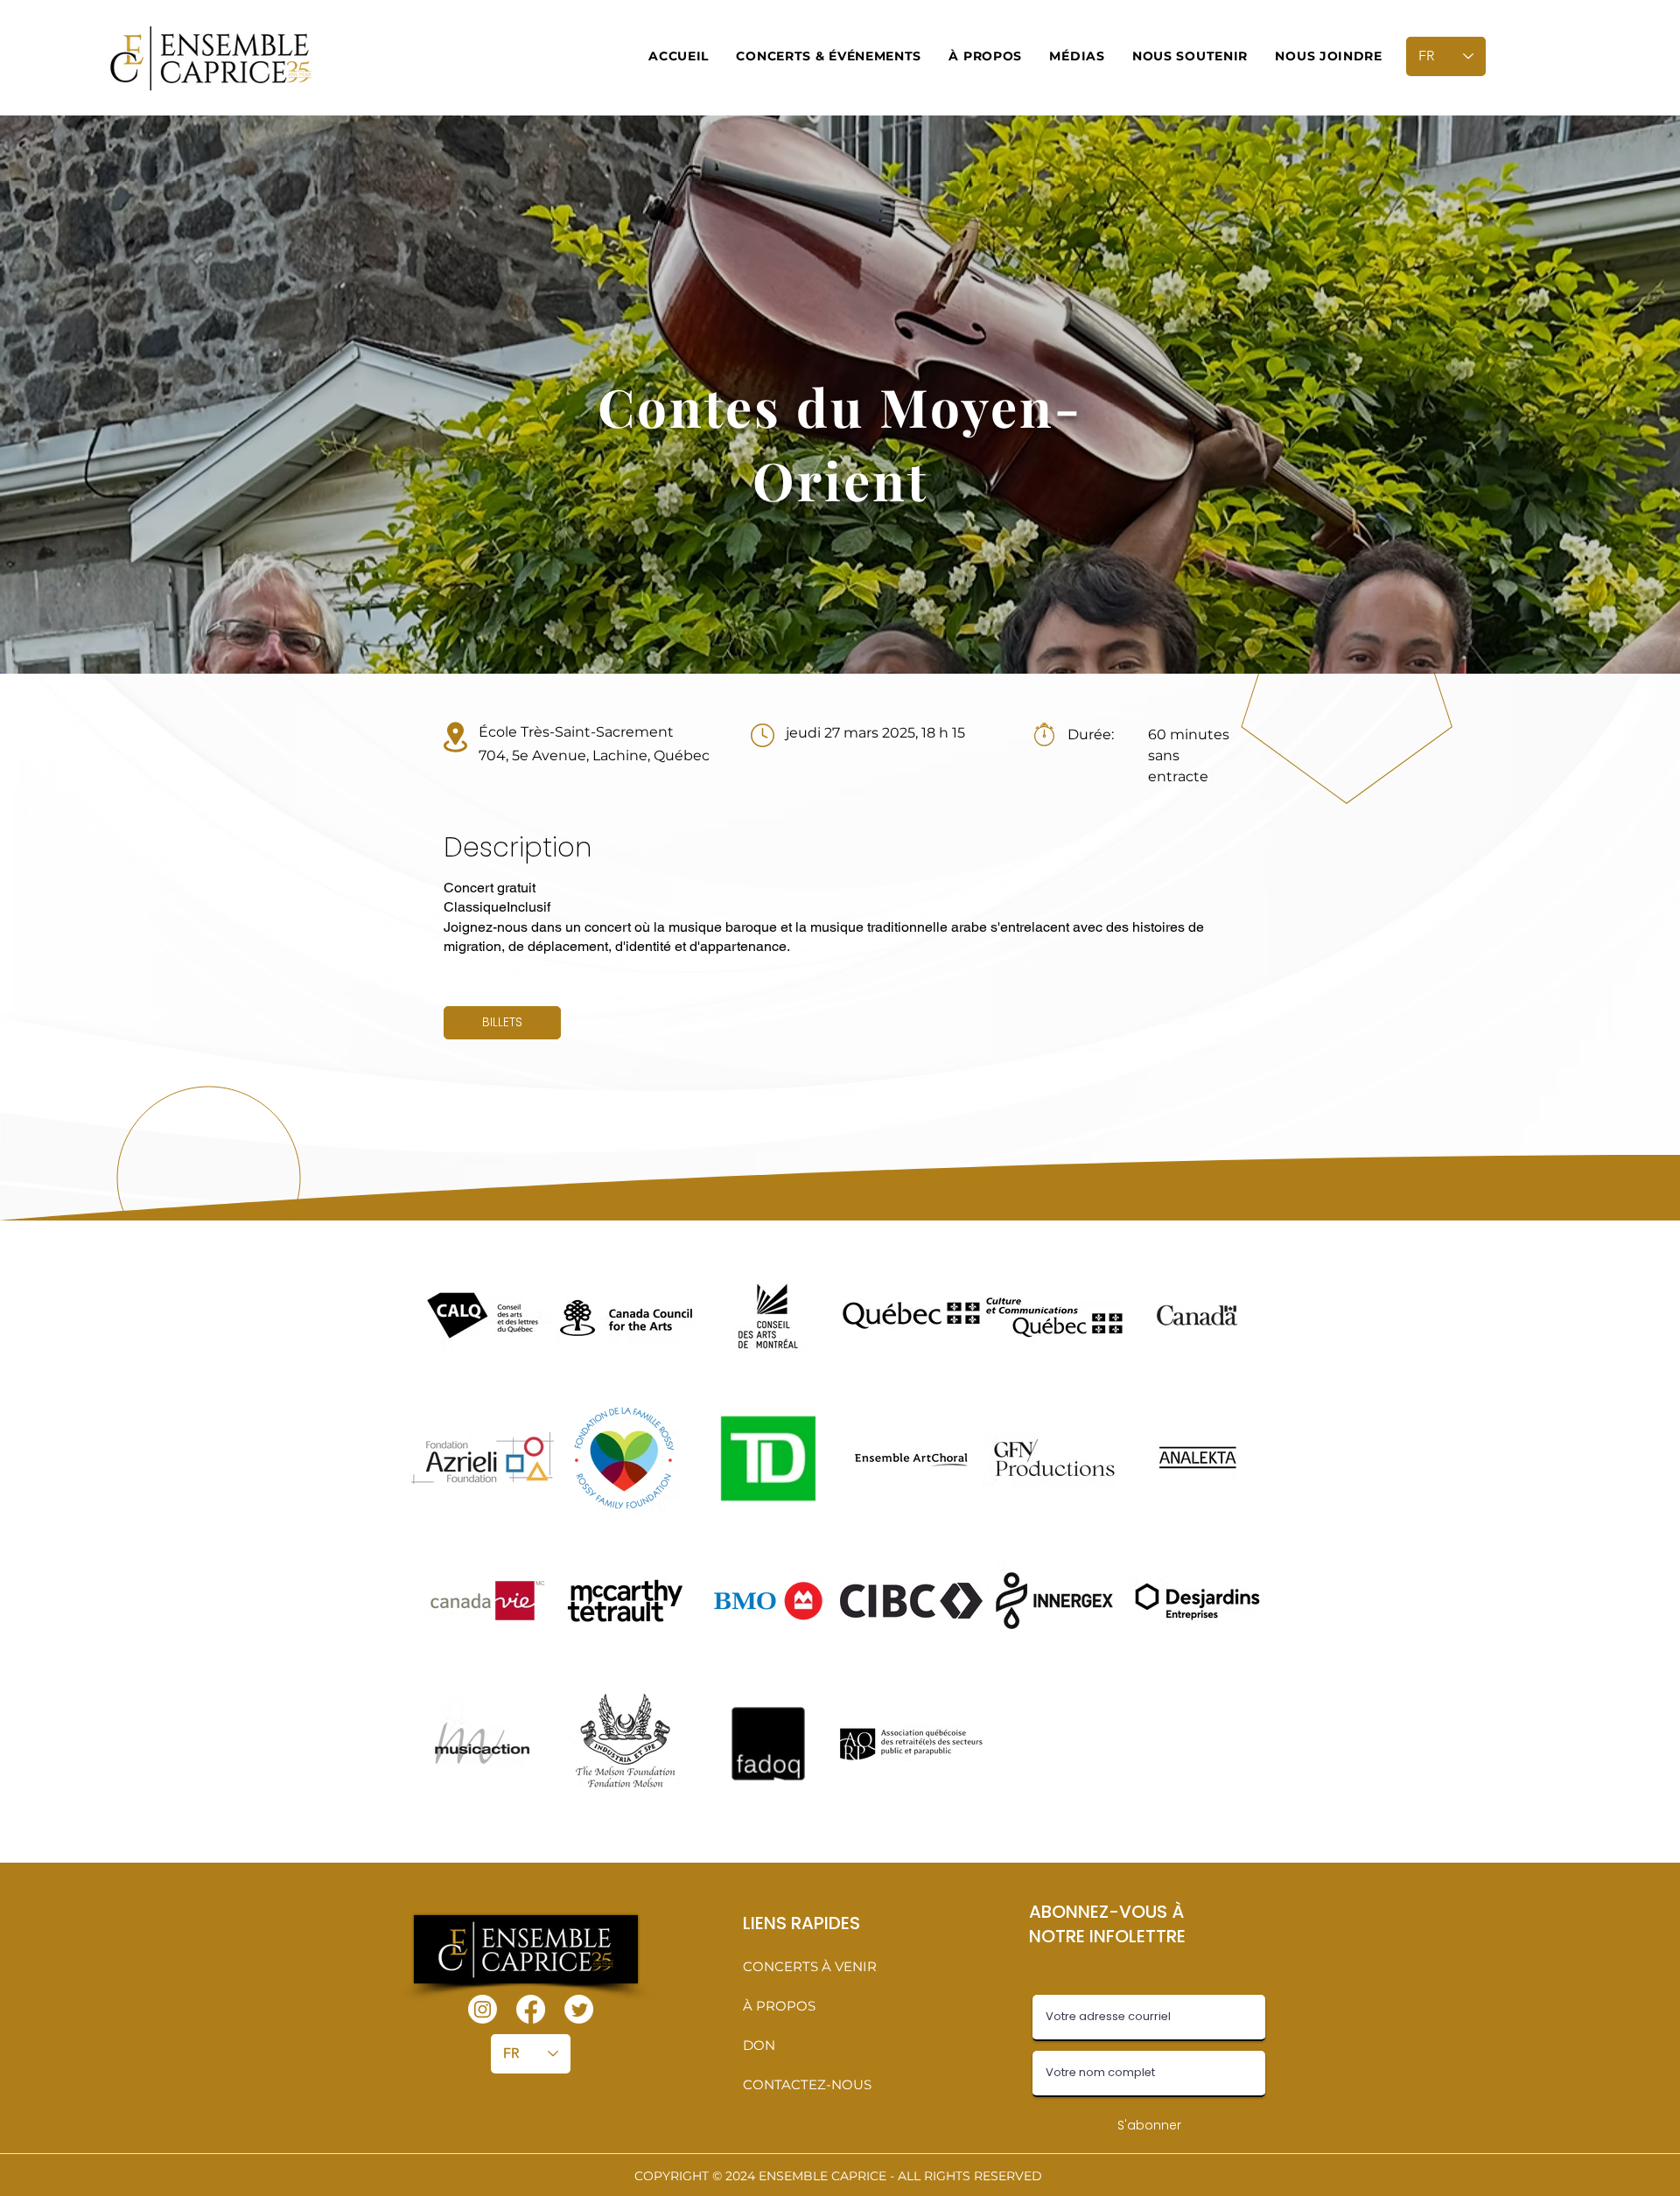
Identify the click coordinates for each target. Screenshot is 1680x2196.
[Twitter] (579, 2009)
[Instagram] (483, 2009)
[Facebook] (531, 2009)
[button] (829, 56)
